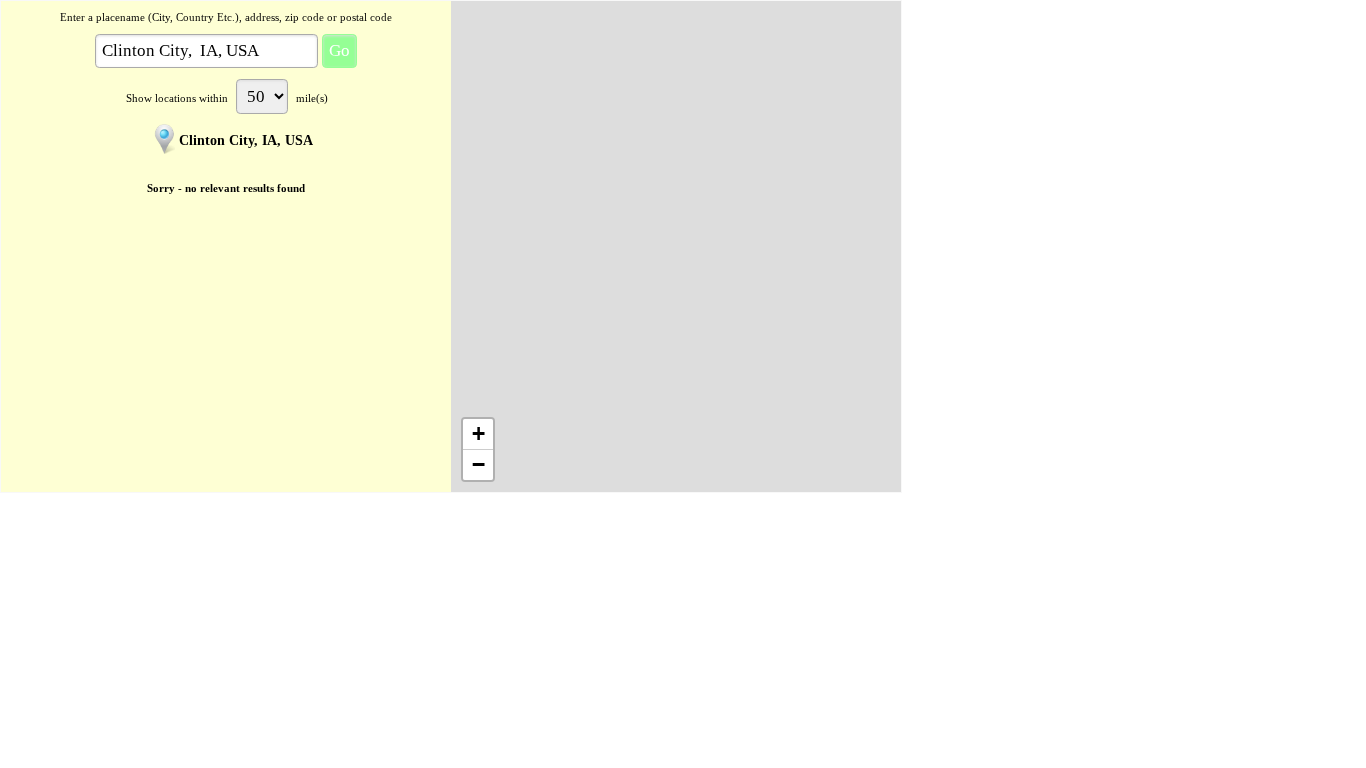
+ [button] (478, 433)
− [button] (478, 464)
